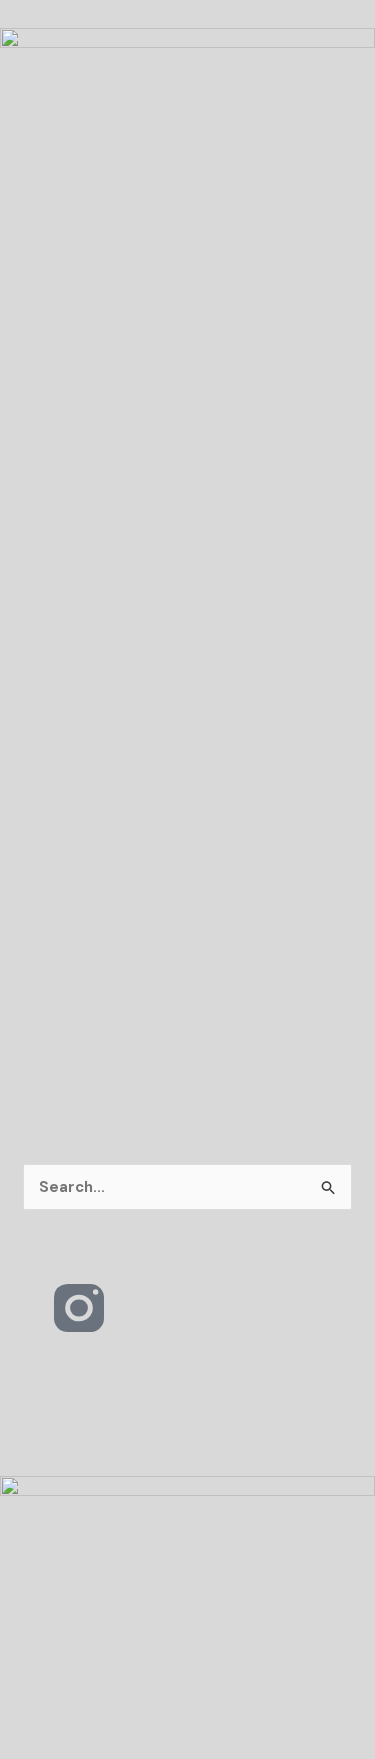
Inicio (65, 223)
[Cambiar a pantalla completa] (70, 1709)
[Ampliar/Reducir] (22, 1709)
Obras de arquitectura (153, 334)
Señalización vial (130, 362)
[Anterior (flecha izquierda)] (22, 1743)
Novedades (88, 390)
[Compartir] (118, 1709)
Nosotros (80, 418)
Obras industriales (137, 306)
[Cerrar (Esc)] (166, 1709)
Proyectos (84, 251)
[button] (187, 469)
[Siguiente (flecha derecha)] (70, 1743)
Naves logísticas (129, 279)
